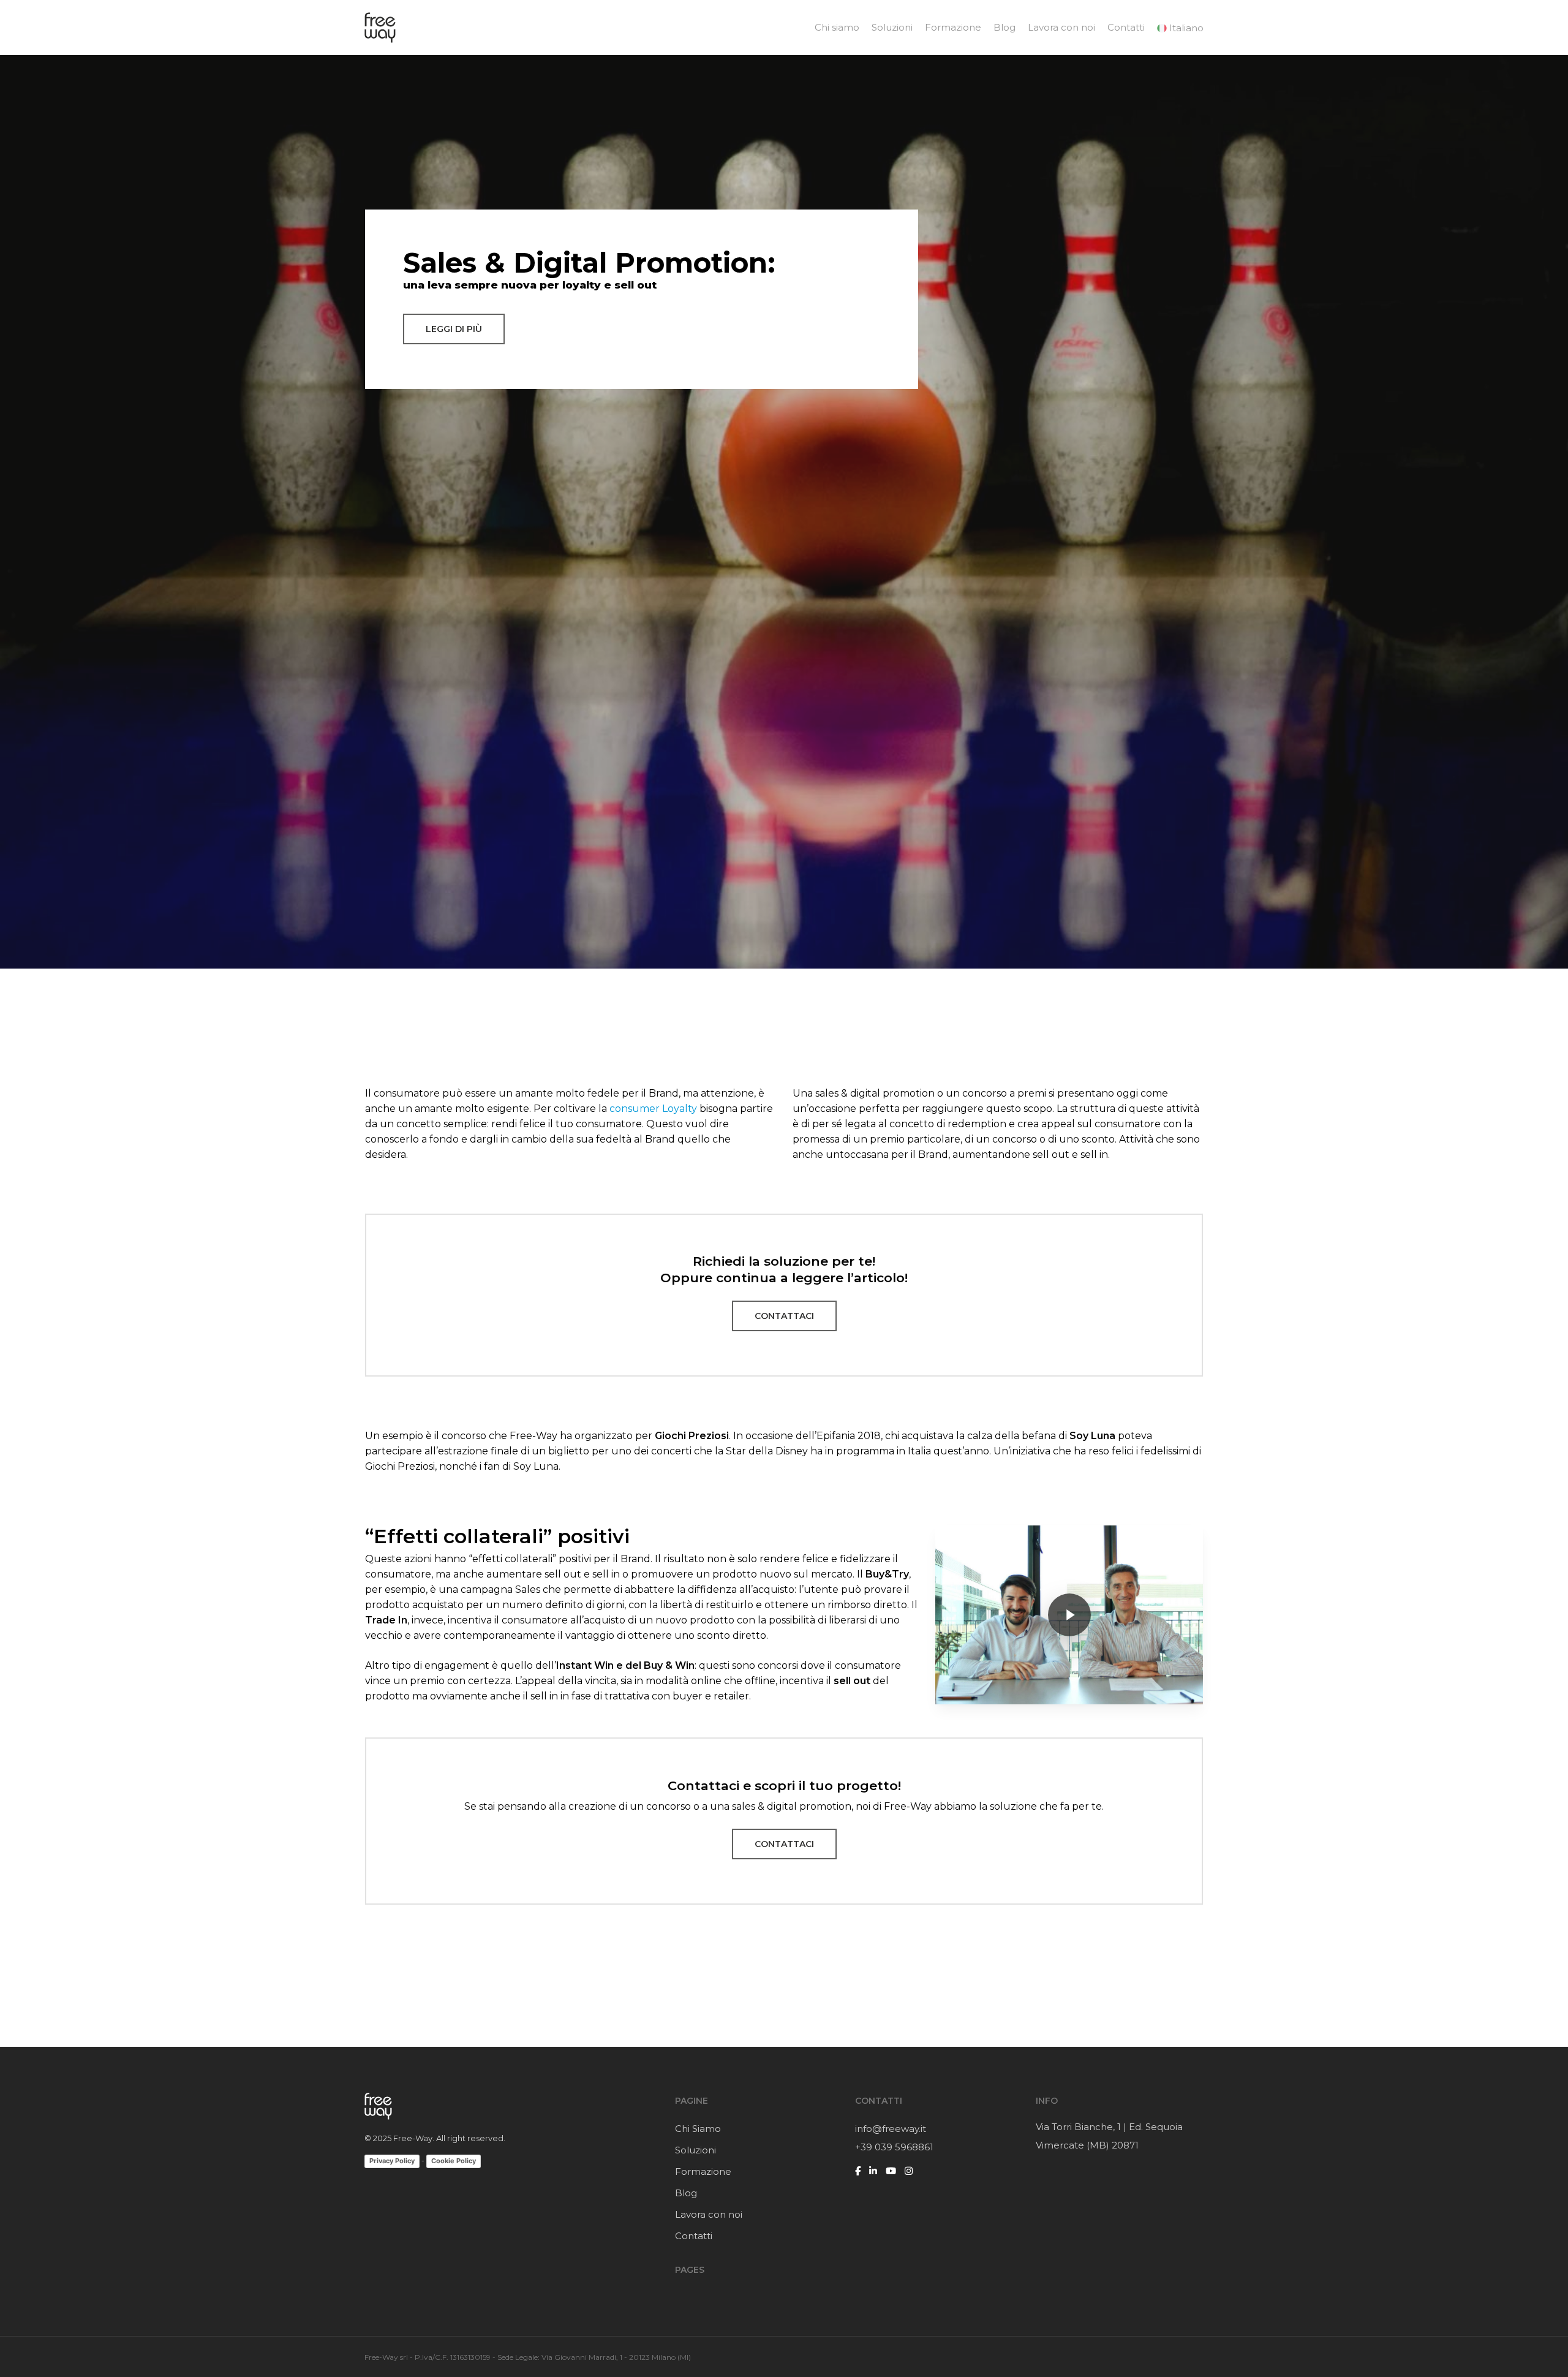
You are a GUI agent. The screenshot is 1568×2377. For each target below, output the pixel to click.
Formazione (703, 2171)
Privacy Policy (392, 2161)
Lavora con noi (709, 2214)
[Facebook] (858, 2171)
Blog (686, 2193)
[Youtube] (891, 2171)
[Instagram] (909, 2171)
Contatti (694, 2236)
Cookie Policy (454, 2161)
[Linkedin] (873, 2171)
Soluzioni (695, 2150)
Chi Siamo (698, 2129)
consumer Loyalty (653, 1109)
